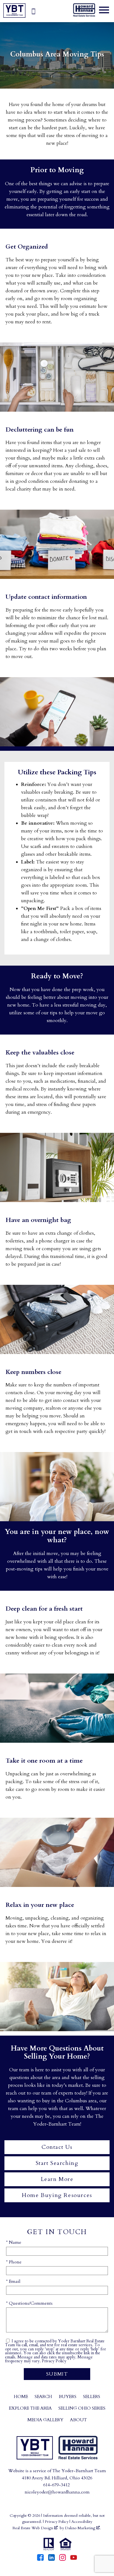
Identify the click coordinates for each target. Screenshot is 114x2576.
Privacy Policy (54, 2361)
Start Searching (57, 2163)
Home (21, 2397)
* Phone (14, 2262)
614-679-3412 (56, 2485)
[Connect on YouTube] (74, 2559)
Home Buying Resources (57, 2195)
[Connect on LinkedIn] (51, 2559)
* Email (13, 2281)
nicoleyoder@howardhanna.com (57, 2492)
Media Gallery (45, 2420)
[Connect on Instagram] (63, 2559)
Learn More (57, 2179)
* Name (14, 2242)
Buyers (68, 2397)
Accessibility (82, 2522)
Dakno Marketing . (83, 2528)
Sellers (92, 2397)
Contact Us (57, 2147)
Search (43, 2397)
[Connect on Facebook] (40, 2559)
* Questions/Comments (29, 2303)
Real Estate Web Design (33, 2528)
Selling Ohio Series (82, 2408)
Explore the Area (30, 2408)
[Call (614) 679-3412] (33, 11)
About (78, 2420)
